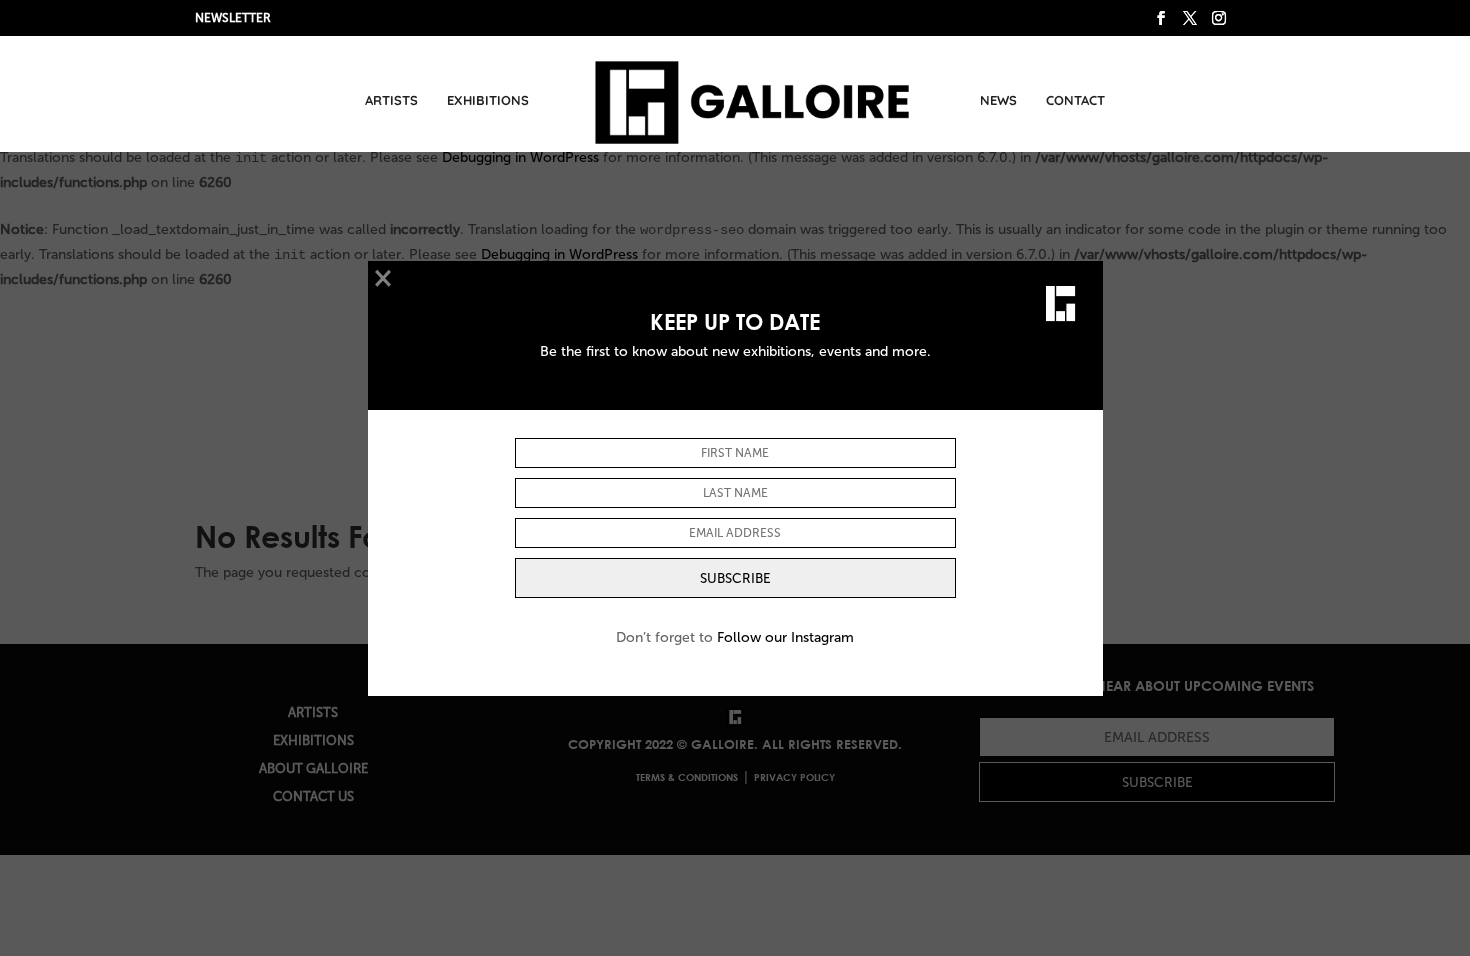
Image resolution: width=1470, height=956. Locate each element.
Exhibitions (488, 100)
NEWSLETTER (233, 18)
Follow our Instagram (785, 637)
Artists (391, 100)
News (998, 100)
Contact (1075, 100)
